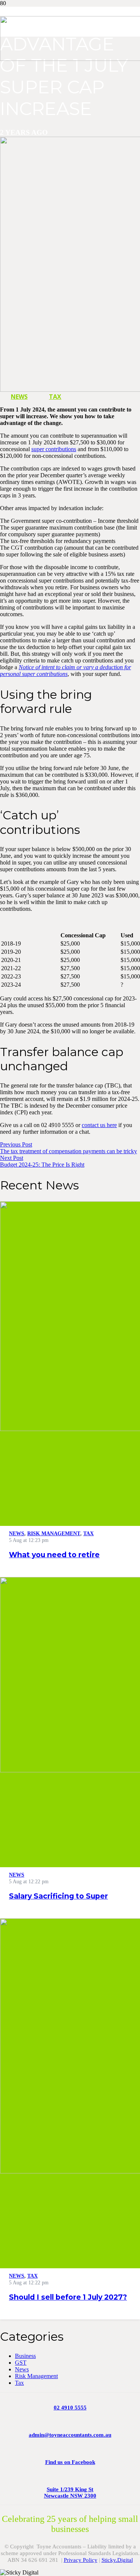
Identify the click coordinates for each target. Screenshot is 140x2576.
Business (25, 2356)
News (22, 2369)
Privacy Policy (81, 2560)
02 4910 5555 (70, 2408)
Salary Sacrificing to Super (58, 1896)
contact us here (99, 1125)
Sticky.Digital (117, 2560)
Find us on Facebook (70, 2462)
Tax (19, 2383)
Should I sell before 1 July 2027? (68, 2297)
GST (21, 2363)
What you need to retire (54, 1555)
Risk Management (36, 2376)
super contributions (54, 449)
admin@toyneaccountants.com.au (70, 2435)
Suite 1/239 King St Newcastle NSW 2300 (70, 2493)
